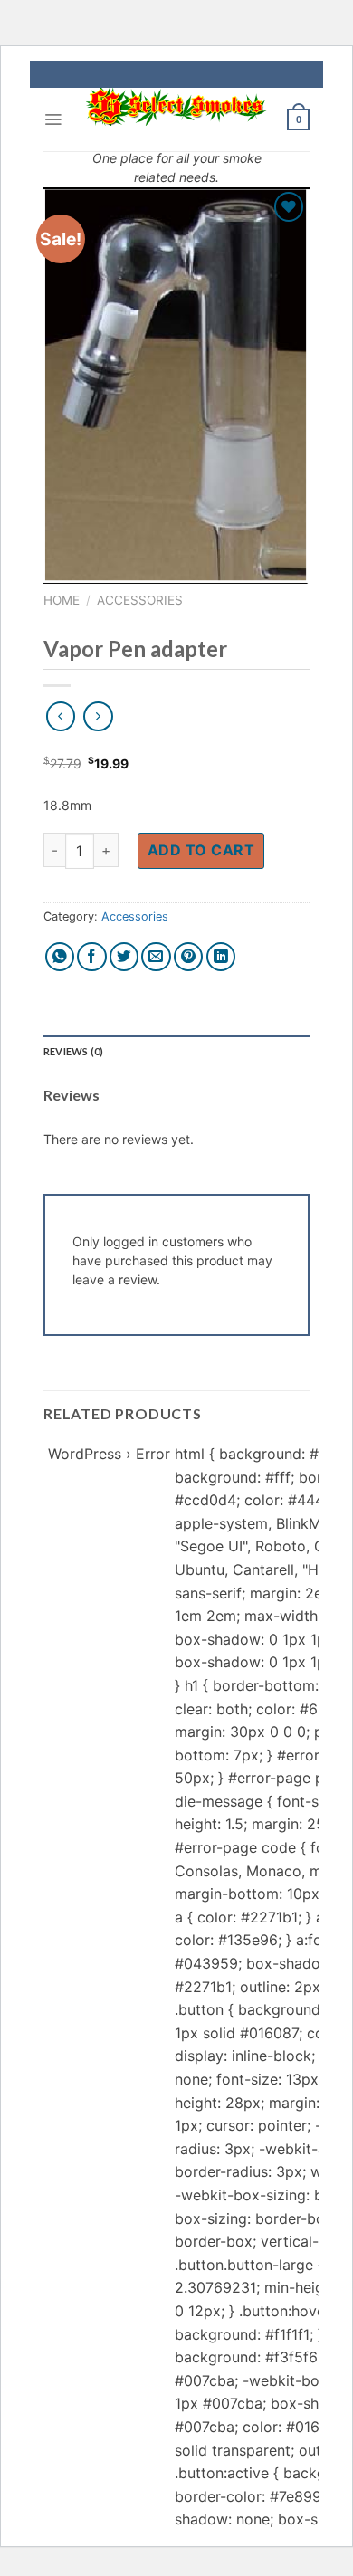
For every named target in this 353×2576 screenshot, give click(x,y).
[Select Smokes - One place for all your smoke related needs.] (176, 107)
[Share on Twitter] (124, 957)
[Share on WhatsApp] (60, 957)
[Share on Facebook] (92, 957)
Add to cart (201, 850)
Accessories (140, 600)
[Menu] (53, 119)
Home (62, 600)
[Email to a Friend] (156, 957)
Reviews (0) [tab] (73, 1051)
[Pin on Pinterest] (189, 957)
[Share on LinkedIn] (221, 957)
